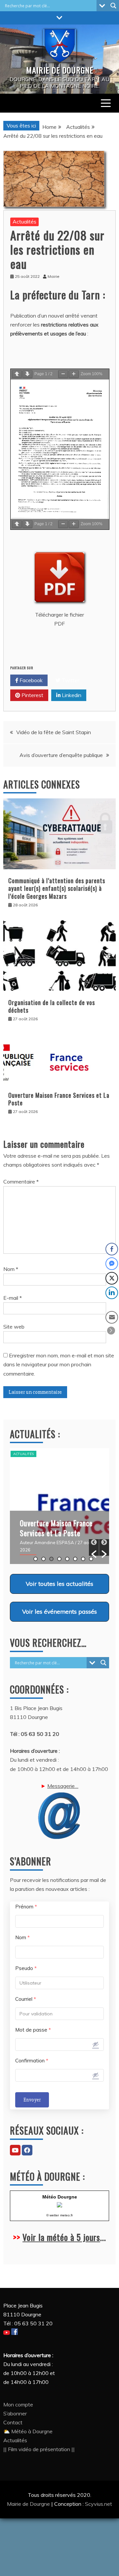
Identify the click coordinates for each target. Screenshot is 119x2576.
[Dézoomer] (63, 374)
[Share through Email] (112, 1317)
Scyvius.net (99, 2504)
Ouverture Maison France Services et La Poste (59, 1099)
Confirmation (32, 2061)
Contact (13, 2422)
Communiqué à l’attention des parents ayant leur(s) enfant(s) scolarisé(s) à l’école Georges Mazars (57, 888)
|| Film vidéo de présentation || (39, 2449)
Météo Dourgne (60, 2197)
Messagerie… (63, 1786)
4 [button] (59, 1559)
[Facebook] (27, 2150)
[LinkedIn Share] (112, 1293)
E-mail (13, 1298)
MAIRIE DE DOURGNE (60, 70)
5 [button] (67, 1559)
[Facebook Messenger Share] (112, 1264)
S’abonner (15, 2413)
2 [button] (43, 1559)
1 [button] (36, 1559)
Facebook (30, 680)
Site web (14, 1327)
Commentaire (21, 1182)
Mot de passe (33, 2030)
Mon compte (18, 2404)
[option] (59, 1506)
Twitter (70, 680)
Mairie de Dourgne (29, 2504)
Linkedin (71, 695)
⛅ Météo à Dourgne (28, 2431)
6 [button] (75, 1559)
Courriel (26, 1999)
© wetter (53, 2215)
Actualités (24, 222)
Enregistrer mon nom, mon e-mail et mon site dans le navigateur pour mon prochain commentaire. (59, 1364)
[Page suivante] (27, 374)
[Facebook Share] (112, 1249)
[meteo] (59, 2206)
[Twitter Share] (112, 1278)
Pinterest (32, 695)
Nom (11, 1269)
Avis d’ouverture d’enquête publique (61, 755)
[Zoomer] (74, 374)
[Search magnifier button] (113, 6)
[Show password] (96, 2044)
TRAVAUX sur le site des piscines (56, 1528)
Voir (59, 1584)
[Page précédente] (17, 374)
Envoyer (32, 2100)
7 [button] (83, 1559)
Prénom (26, 1907)
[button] (94, 1547)
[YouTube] (15, 2150)
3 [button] (51, 1559)
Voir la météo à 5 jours (61, 2237)
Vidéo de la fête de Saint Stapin (54, 732)
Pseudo (26, 1968)
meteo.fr (66, 2215)
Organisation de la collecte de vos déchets (52, 1006)
